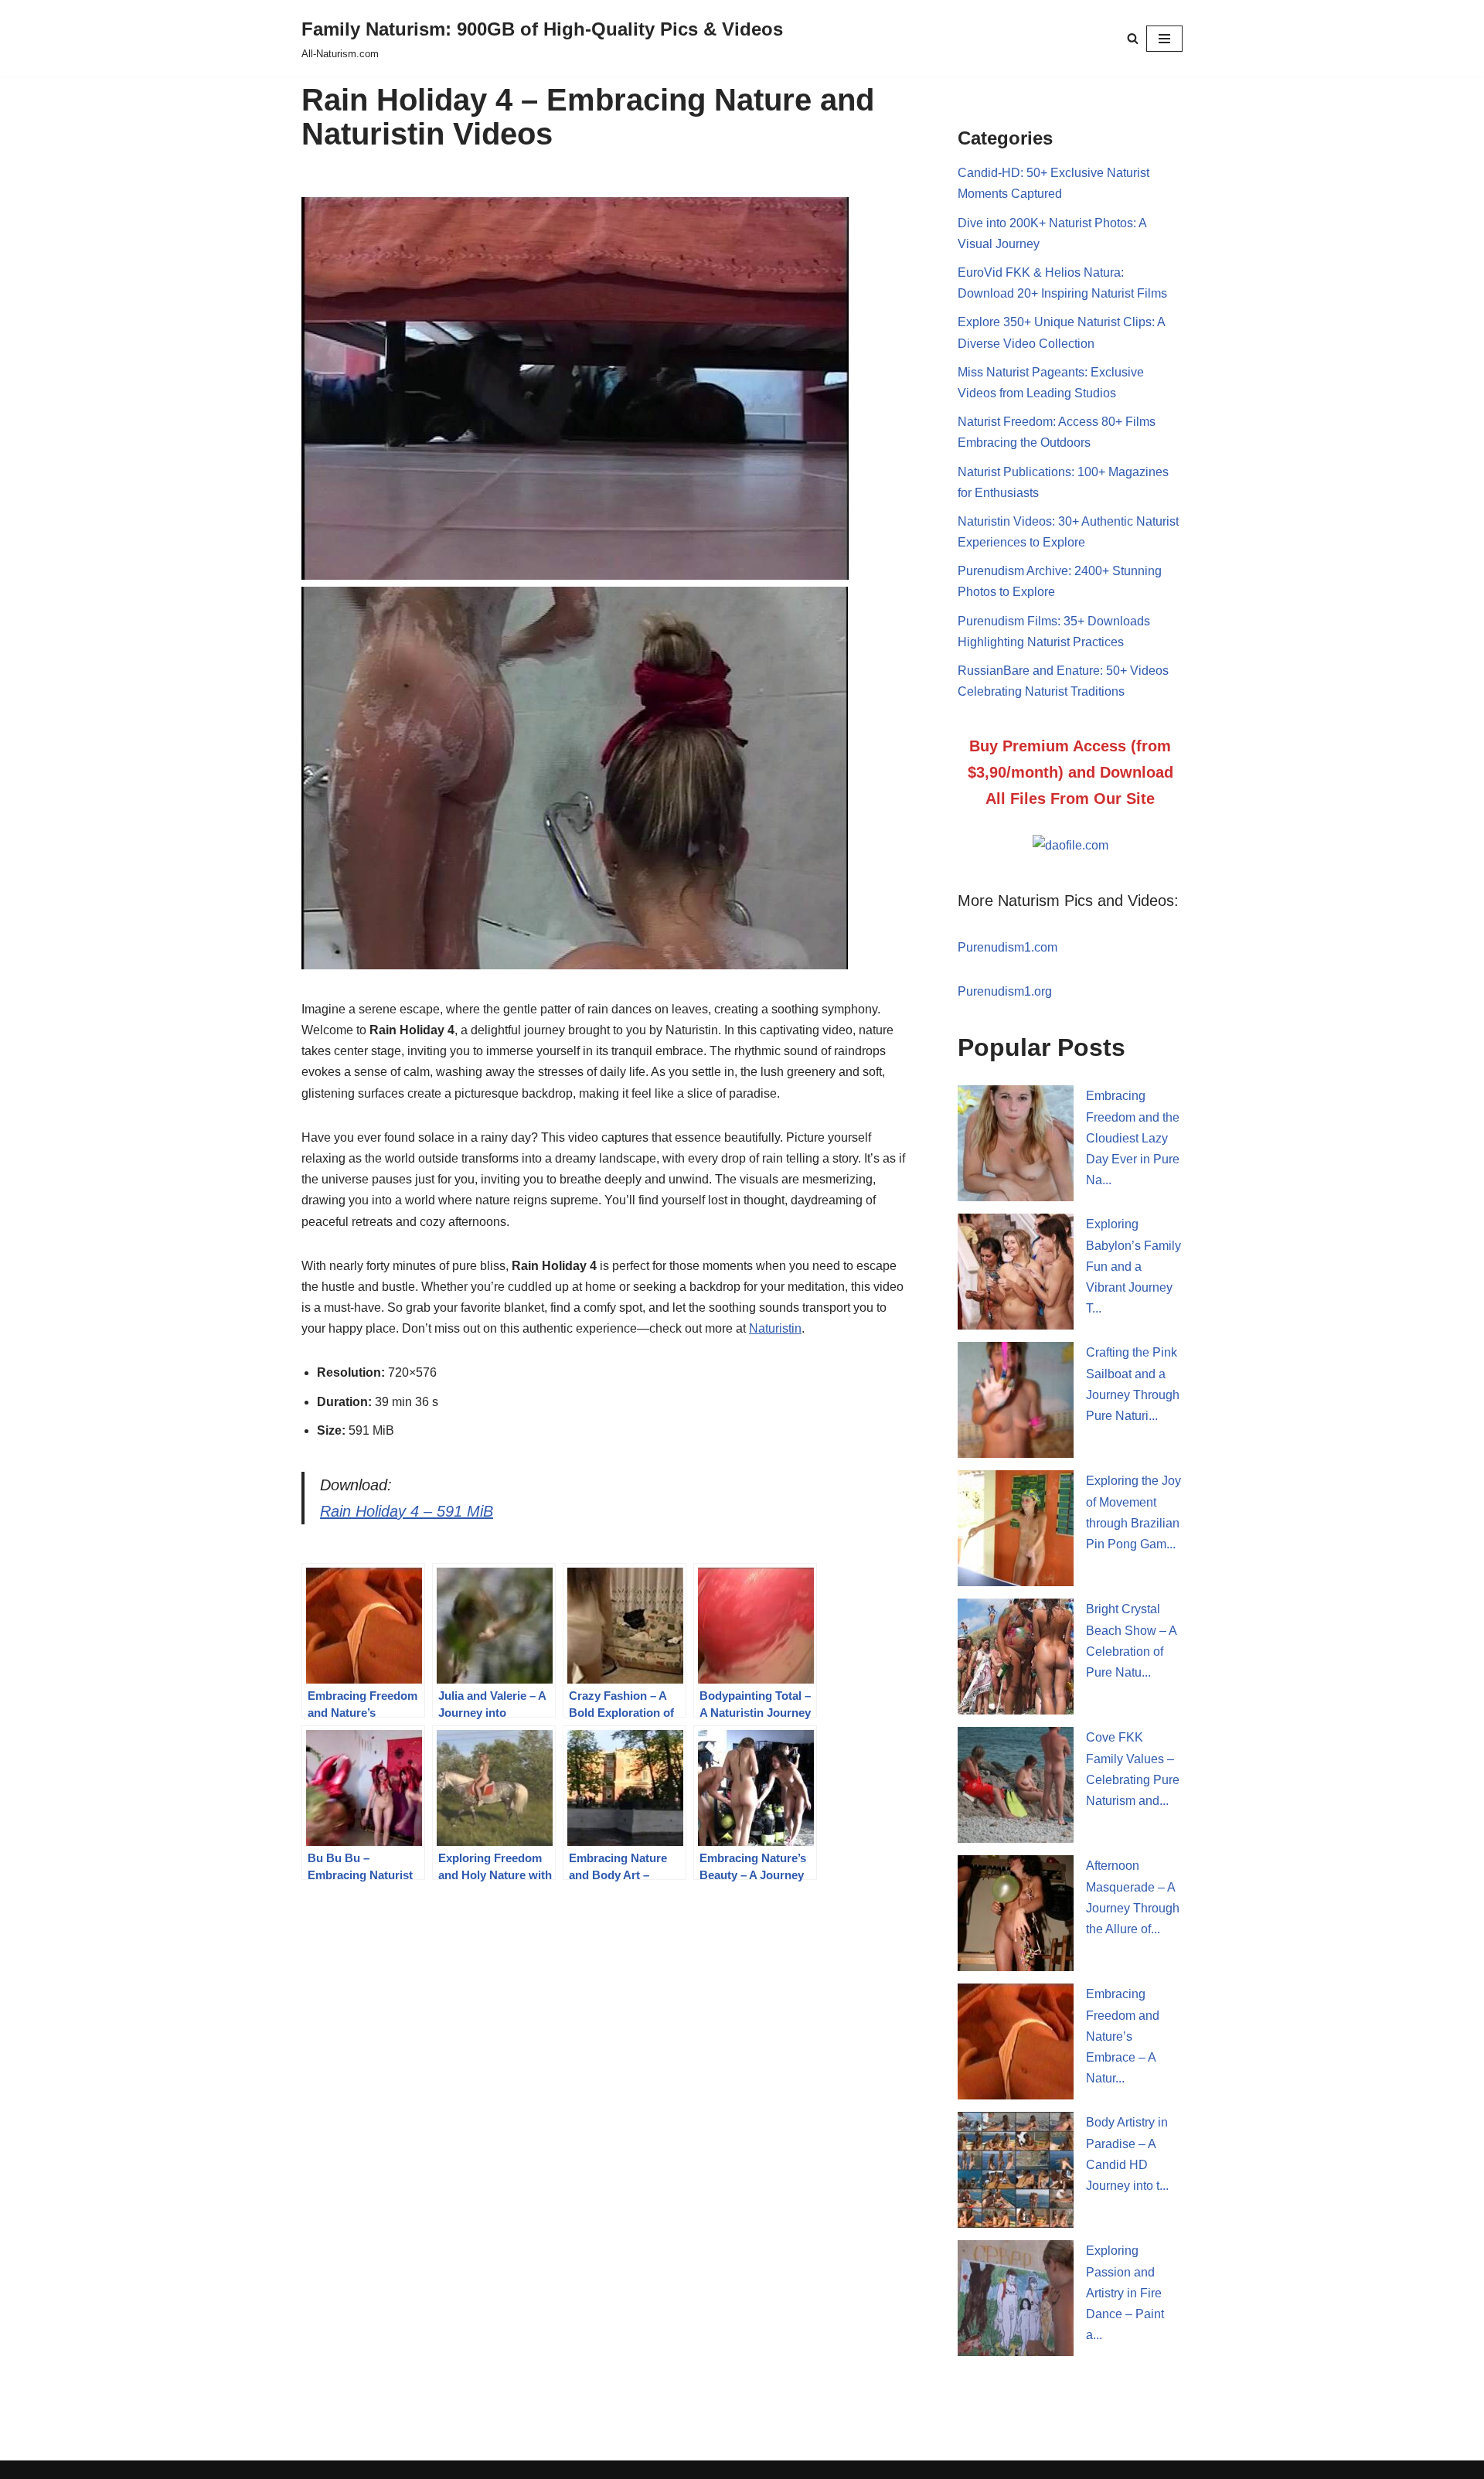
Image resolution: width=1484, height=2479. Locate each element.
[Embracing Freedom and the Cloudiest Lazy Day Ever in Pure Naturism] (1016, 1143)
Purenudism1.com (1007, 947)
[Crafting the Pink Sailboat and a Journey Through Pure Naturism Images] (1016, 1400)
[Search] (1133, 38)
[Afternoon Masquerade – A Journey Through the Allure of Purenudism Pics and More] (1016, 1913)
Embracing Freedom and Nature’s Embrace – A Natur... (1123, 2036)
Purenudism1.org (1005, 991)
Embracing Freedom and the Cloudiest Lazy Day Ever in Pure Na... (1133, 1138)
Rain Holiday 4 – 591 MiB (407, 1511)
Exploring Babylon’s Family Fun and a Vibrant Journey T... (1133, 1266)
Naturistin (775, 1328)
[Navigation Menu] (1164, 39)
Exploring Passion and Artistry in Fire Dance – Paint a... (1125, 2293)
